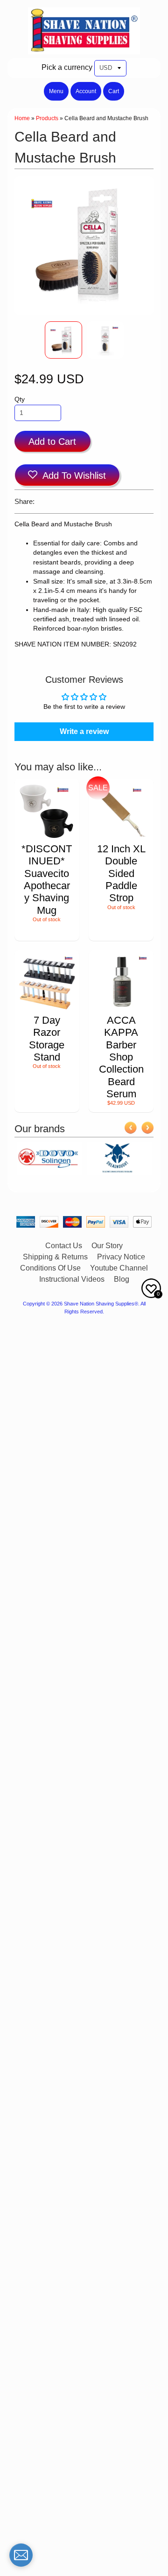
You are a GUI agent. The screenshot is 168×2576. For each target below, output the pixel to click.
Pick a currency (67, 67)
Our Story (107, 1246)
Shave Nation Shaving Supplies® (101, 1304)
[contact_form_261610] (21, 2555)
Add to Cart (52, 442)
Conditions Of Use (50, 1268)
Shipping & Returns (55, 1257)
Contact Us (64, 1246)
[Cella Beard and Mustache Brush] (63, 340)
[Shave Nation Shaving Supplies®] (84, 49)
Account (86, 91)
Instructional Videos (72, 1279)
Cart (114, 91)
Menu (56, 91)
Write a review (84, 731)
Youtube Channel (119, 1268)
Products (47, 118)
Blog (122, 1279)
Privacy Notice (121, 1257)
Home (22, 118)
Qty (20, 399)
